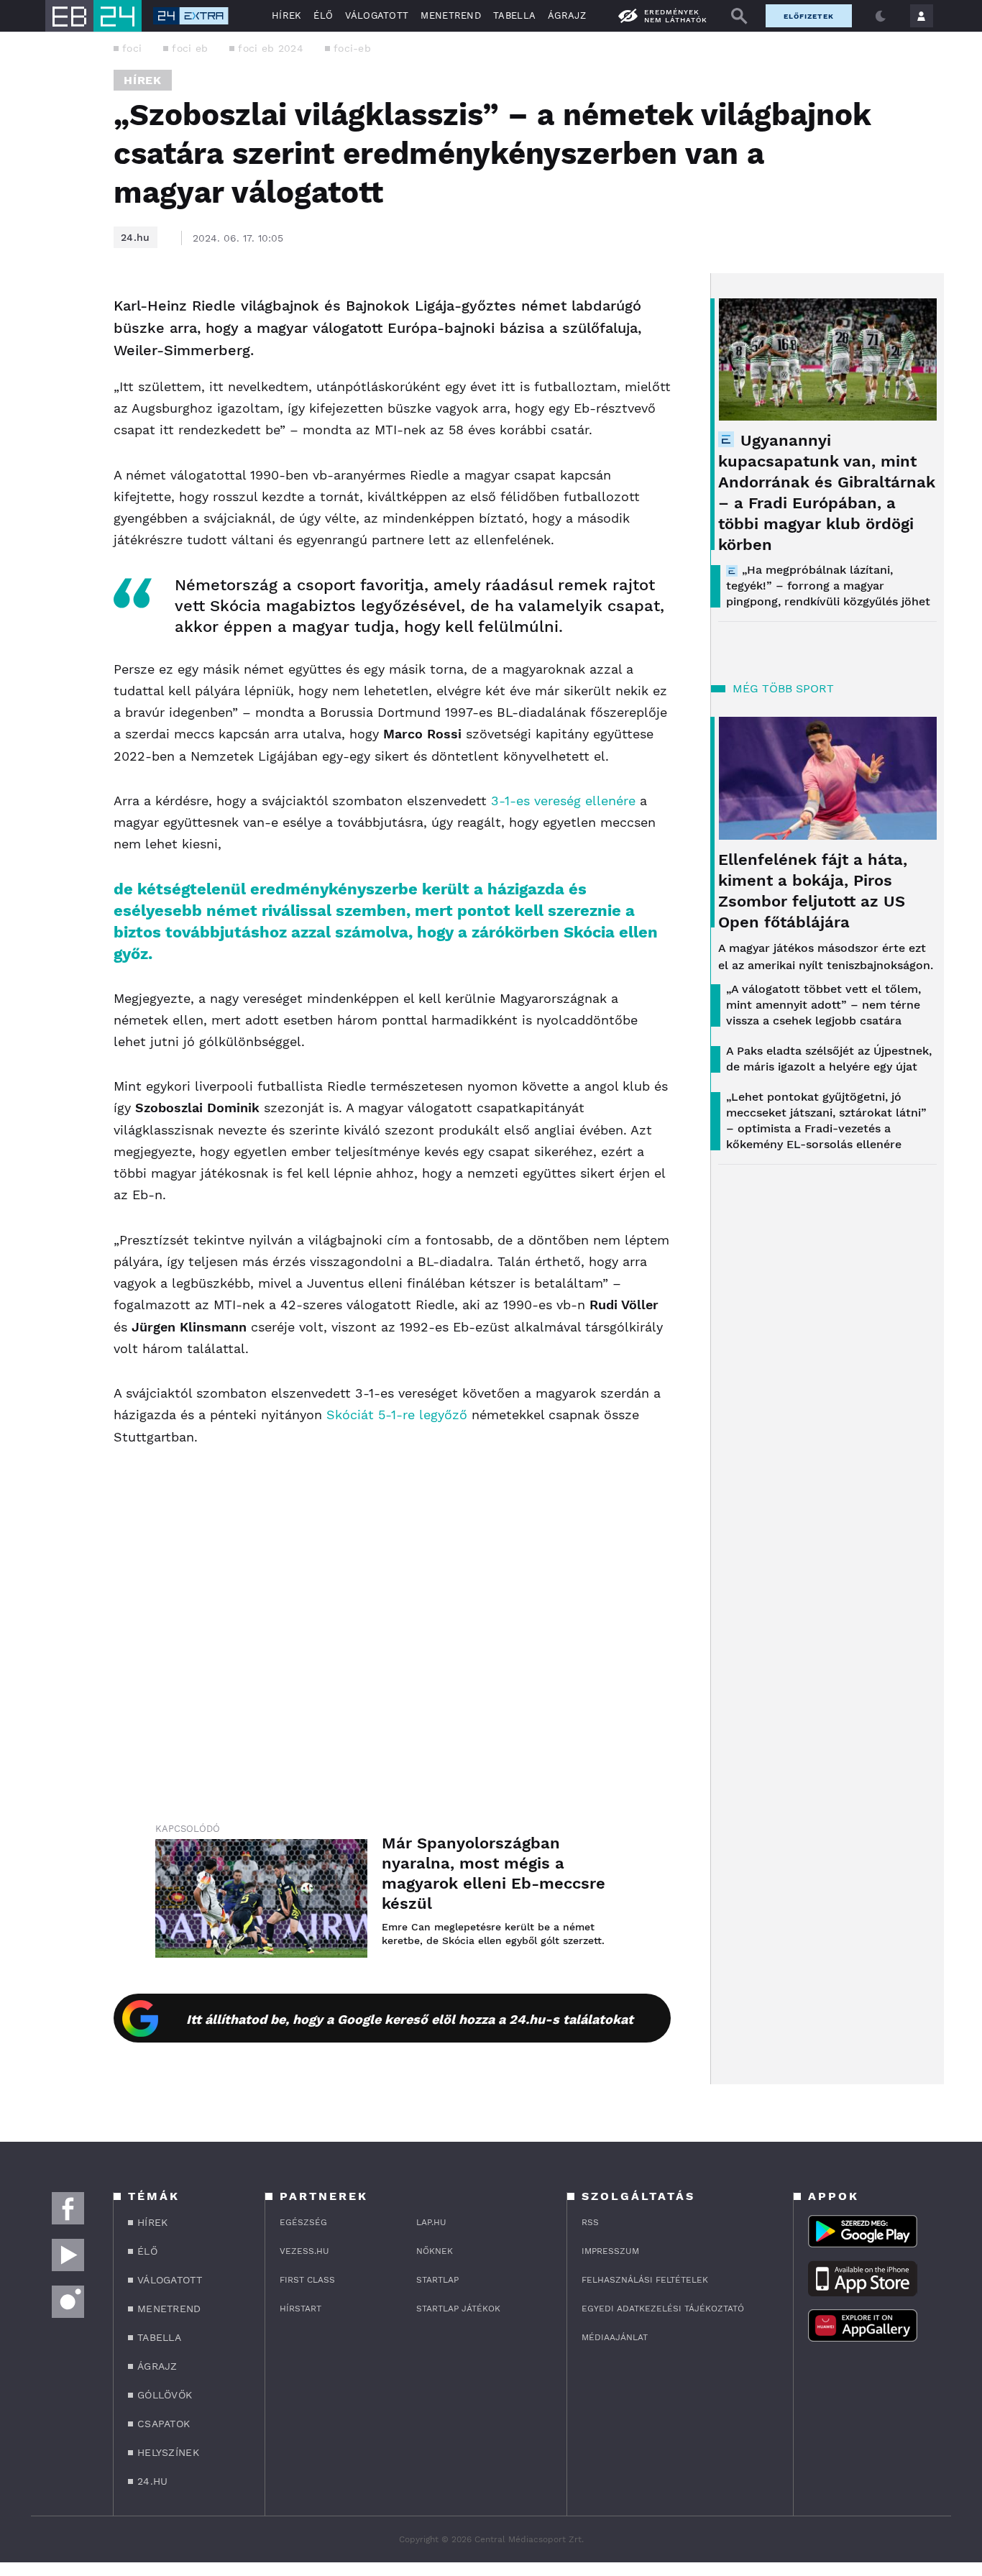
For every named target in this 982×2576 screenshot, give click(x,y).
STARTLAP (437, 2280)
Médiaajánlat (615, 2337)
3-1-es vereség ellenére (563, 801)
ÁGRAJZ (567, 15)
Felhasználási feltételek (645, 2280)
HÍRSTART (300, 2309)
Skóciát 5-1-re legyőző (397, 1415)
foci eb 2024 (271, 48)
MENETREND (451, 15)
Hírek (143, 80)
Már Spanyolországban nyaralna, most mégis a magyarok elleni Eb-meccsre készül (494, 1873)
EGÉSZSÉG (303, 2222)
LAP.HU (431, 2222)
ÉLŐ (323, 15)
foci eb (190, 48)
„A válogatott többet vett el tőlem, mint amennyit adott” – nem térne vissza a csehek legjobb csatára (823, 1005)
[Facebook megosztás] (54, 311)
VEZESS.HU (304, 2251)
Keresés (739, 16)
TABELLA (514, 15)
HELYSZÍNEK (168, 2452)
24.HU (153, 2481)
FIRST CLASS (307, 2280)
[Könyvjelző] (54, 392)
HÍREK (287, 15)
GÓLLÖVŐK (165, 2395)
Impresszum (610, 2251)
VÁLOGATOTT (377, 15)
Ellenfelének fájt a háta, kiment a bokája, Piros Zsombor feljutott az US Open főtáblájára (813, 891)
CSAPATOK (164, 2424)
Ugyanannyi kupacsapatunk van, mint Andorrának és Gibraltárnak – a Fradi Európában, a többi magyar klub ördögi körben (827, 492)
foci (132, 48)
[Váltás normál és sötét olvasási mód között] (881, 16)
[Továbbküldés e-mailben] (54, 349)
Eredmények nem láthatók (676, 16)
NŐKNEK (435, 2251)
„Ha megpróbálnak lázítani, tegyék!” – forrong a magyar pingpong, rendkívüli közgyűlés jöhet (828, 586)
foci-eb (352, 48)
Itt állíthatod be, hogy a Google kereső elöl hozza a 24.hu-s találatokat (410, 2019)
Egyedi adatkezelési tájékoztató (663, 2309)
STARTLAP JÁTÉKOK (458, 2309)
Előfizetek (809, 16)
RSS (590, 2222)
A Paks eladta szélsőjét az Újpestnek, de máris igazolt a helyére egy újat (829, 1059)
